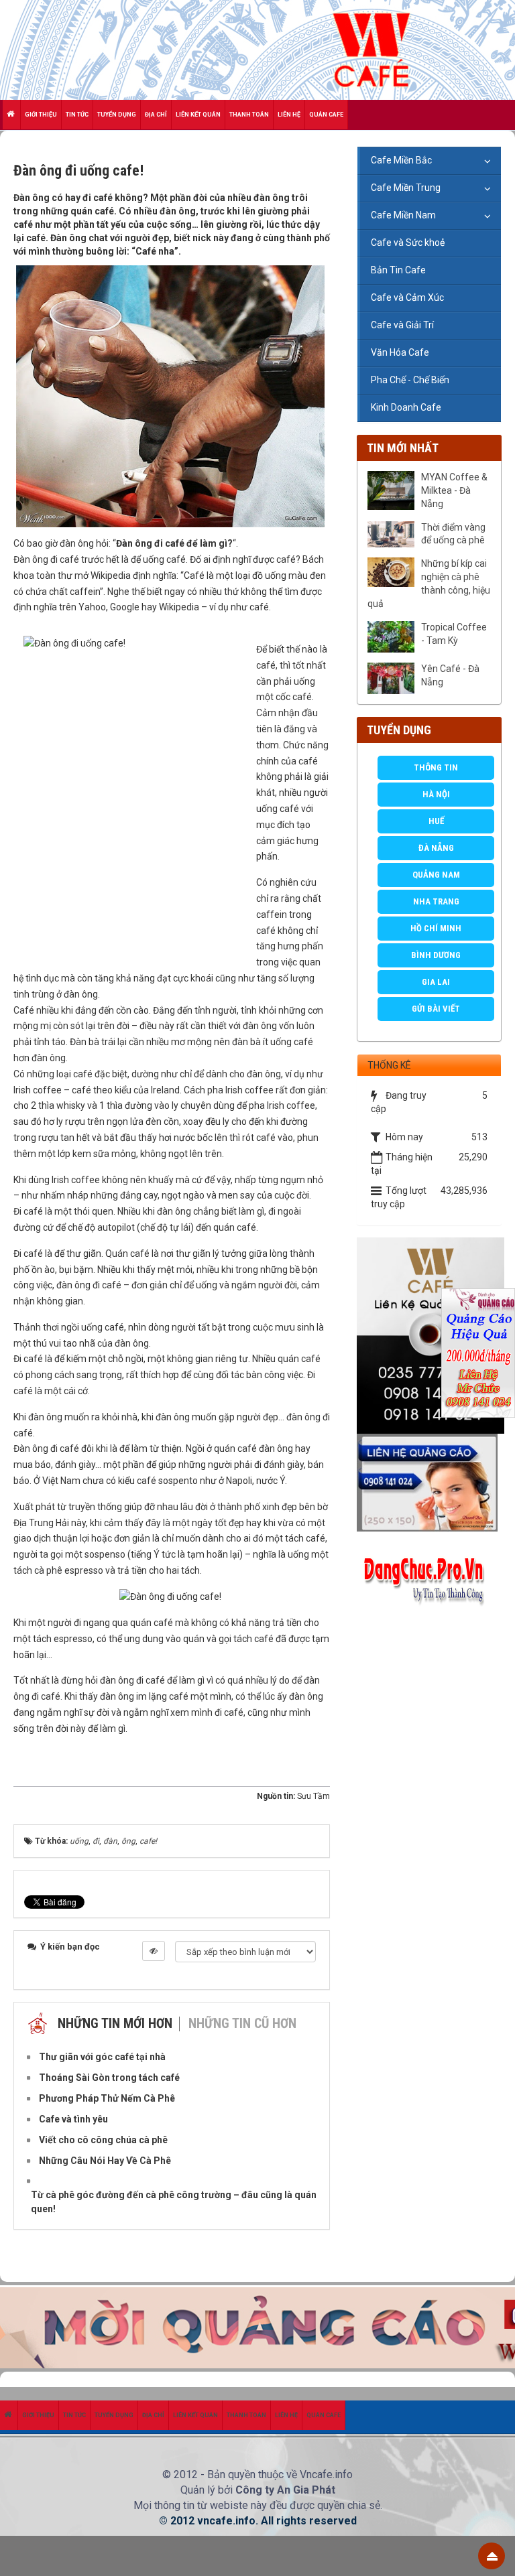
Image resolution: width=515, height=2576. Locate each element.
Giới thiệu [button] (41, 115)
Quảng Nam (436, 875)
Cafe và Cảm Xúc (407, 297)
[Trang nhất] (12, 115)
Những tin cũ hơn (242, 2023)
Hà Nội (436, 794)
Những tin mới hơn (115, 2023)
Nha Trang (436, 901)
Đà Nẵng (436, 848)
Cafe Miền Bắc (401, 160)
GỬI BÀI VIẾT (436, 1009)
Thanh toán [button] (249, 115)
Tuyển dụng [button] (117, 115)
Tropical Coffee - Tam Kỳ (454, 634)
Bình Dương (436, 955)
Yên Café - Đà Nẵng (450, 675)
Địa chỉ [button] (156, 115)
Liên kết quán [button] (198, 115)
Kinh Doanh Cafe (406, 407)
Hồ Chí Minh (436, 928)
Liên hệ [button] (289, 115)
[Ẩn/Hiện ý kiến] (154, 1951)
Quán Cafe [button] (326, 115)
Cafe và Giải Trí (402, 325)
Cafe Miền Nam (403, 215)
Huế (436, 821)
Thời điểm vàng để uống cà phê (453, 534)
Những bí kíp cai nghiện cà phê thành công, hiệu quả (429, 584)
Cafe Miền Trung (406, 188)
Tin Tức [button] (77, 115)
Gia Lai (436, 982)
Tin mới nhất (403, 448)
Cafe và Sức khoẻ (408, 243)
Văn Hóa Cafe (400, 352)
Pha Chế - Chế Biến (410, 380)
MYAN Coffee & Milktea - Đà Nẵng (454, 490)
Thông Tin (436, 767)
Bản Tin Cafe (398, 270)
